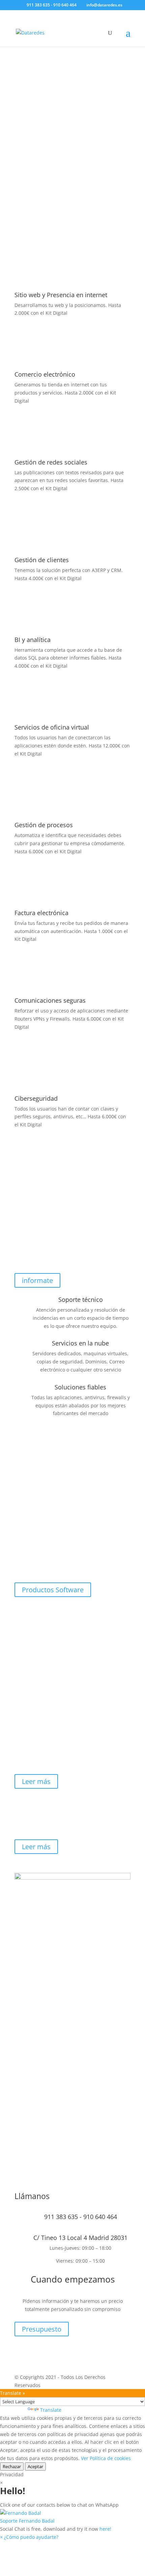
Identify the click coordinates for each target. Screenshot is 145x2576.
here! (105, 2529)
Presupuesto (42, 2329)
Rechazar (12, 2466)
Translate (51, 2410)
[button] (72, 2517)
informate (37, 1280)
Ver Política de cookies (106, 2458)
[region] (72, 124)
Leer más (36, 1781)
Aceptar (35, 2466)
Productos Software (53, 1590)
